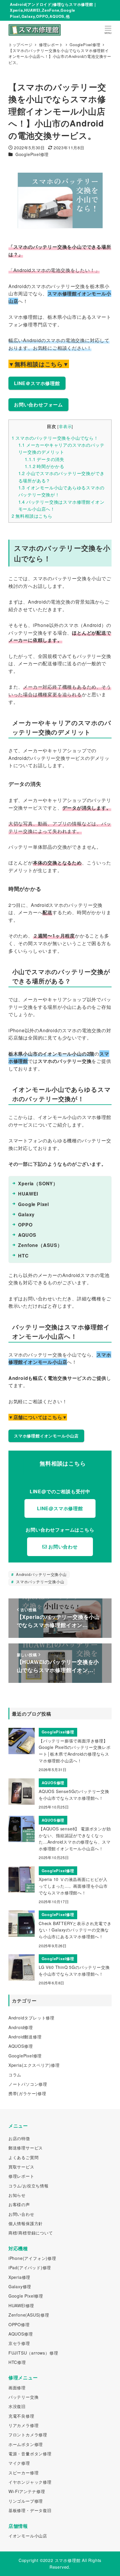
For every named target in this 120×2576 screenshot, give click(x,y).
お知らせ (17, 2195)
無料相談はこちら (32, 516)
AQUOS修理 (21, 2046)
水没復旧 (17, 2406)
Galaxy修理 (20, 2286)
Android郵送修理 (25, 2037)
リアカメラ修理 (24, 2425)
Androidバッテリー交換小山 (41, 1574)
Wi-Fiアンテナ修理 (27, 2491)
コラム (15, 2075)
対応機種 (18, 2248)
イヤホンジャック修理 (30, 2482)
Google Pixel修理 (26, 2296)
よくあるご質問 (24, 2157)
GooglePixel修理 (32, 154)
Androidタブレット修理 (31, 2018)
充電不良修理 (21, 2416)
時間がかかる (45, 466)
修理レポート (21, 2176)
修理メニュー (23, 2377)
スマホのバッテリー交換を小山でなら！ (55, 438)
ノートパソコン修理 (28, 2084)
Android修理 (21, 2027)
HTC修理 (17, 2362)
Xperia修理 (19, 2277)
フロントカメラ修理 (28, 2435)
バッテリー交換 (24, 2397)
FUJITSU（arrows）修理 (33, 2353)
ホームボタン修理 (26, 2444)
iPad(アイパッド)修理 (30, 2267)
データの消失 (45, 459)
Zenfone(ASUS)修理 (29, 2315)
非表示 (65, 426)
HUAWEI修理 (21, 2305)
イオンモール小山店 (28, 2536)
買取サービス (21, 2167)
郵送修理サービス (26, 2148)
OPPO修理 (19, 2324)
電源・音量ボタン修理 (30, 2454)
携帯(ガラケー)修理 (27, 2093)
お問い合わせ (21, 2214)
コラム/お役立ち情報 (29, 2186)
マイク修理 (19, 2463)
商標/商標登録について (31, 2233)
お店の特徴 (19, 2138)
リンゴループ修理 (26, 2501)
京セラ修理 (19, 2343)
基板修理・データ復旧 (30, 2510)
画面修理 (17, 2388)
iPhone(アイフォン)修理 (32, 2258)
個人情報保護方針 (26, 2223)
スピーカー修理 (24, 2473)
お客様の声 (19, 2204)
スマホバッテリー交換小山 (39, 1582)
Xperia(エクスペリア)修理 (34, 2065)
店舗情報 (18, 2526)
